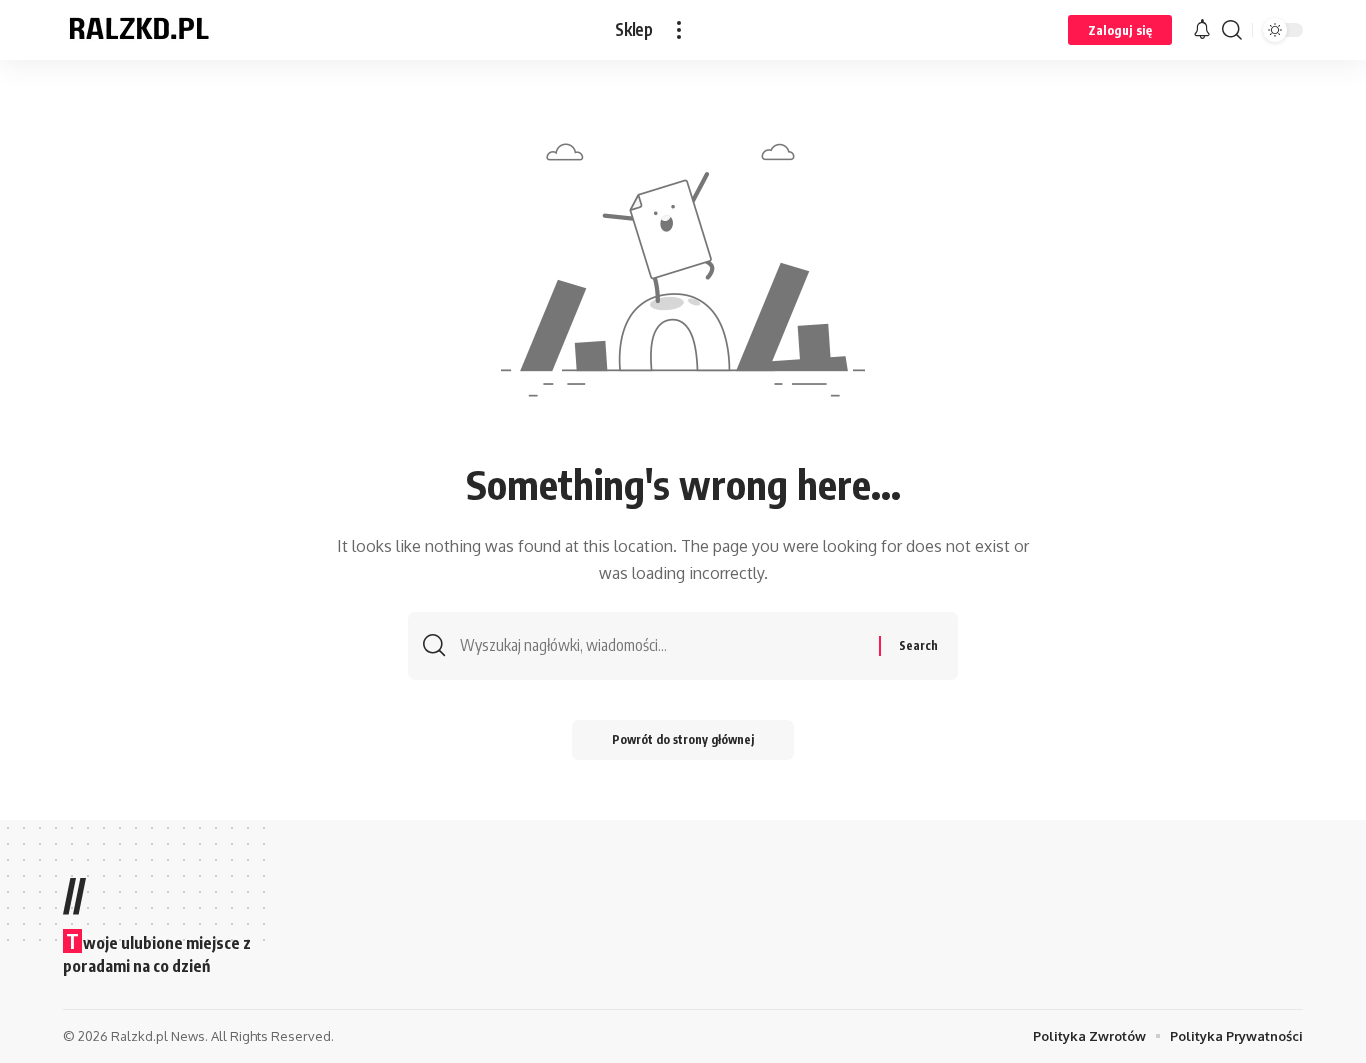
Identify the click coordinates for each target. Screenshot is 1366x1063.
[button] (679, 30)
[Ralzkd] (138, 30)
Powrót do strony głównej (683, 739)
